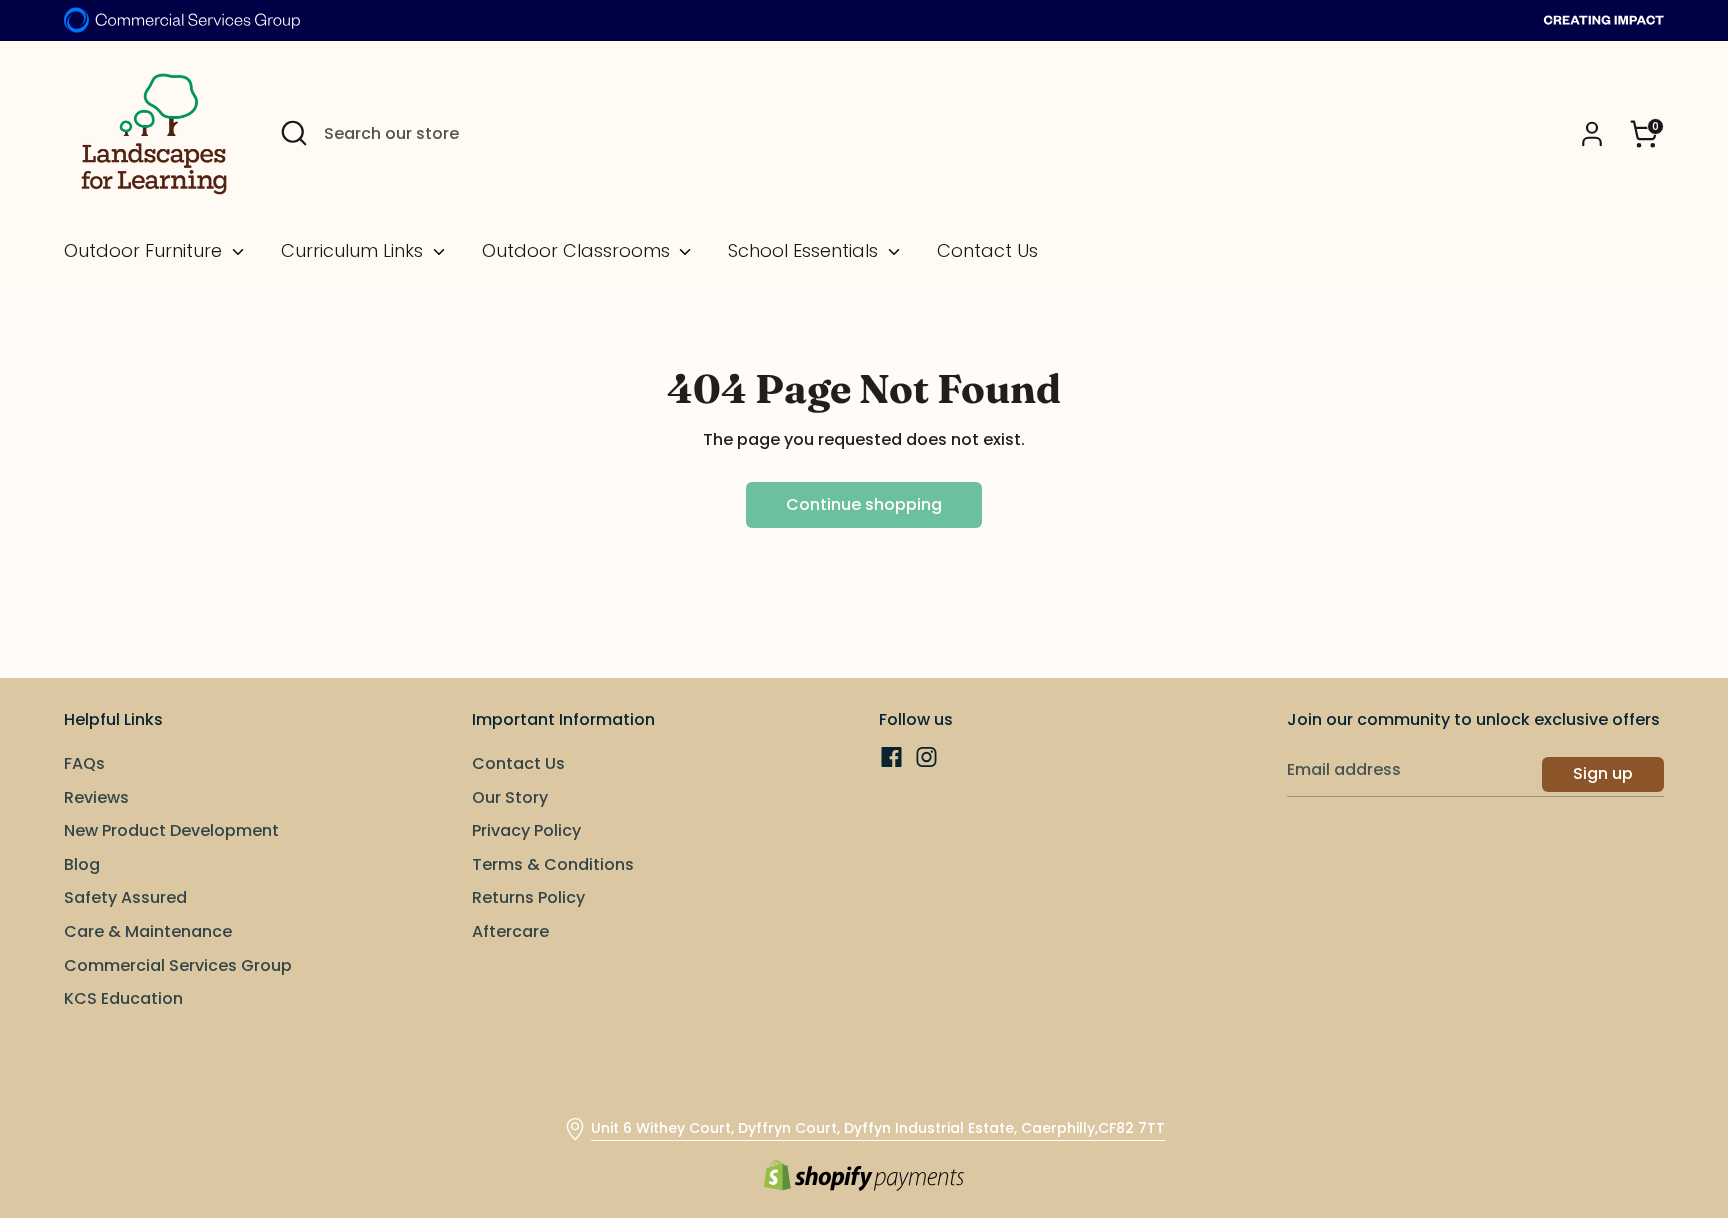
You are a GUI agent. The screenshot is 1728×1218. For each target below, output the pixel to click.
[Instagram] (926, 757)
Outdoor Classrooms (578, 251)
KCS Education (123, 998)
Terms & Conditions (553, 864)
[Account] (1592, 134)
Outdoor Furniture (145, 251)
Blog (82, 864)
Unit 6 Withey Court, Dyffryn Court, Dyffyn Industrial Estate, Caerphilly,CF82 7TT (878, 1128)
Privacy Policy (526, 830)
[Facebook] (891, 757)
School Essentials (805, 251)
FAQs (84, 763)
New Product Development (171, 830)
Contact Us (987, 251)
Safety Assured (125, 897)
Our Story (510, 797)
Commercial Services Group (178, 965)
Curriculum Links (354, 251)
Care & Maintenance (148, 931)
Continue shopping (864, 504)
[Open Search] (294, 133)
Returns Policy (528, 897)
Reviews (96, 797)
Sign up (1603, 773)
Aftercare (510, 931)
